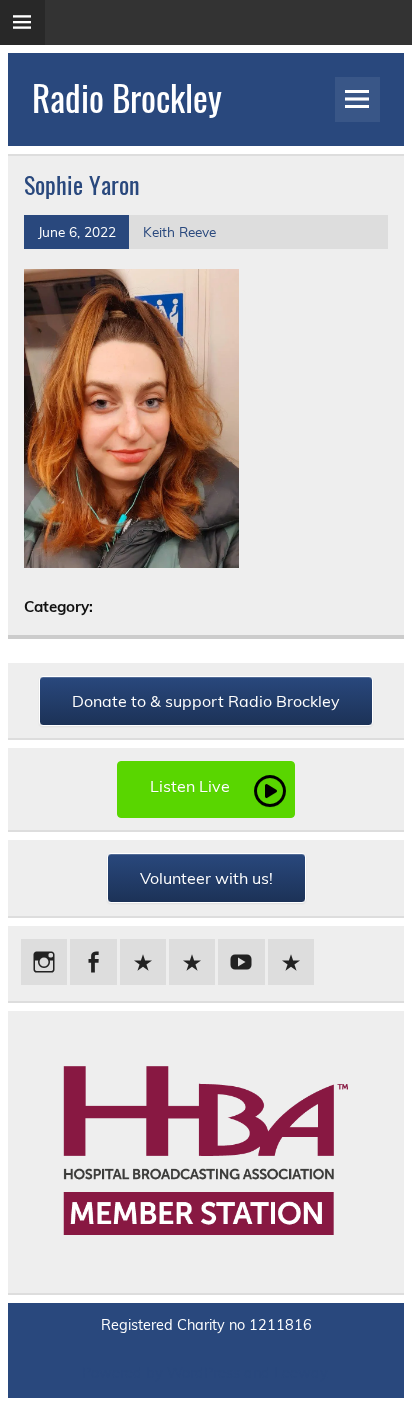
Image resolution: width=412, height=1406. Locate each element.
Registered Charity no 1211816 (206, 1325)
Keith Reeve (179, 231)
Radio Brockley (127, 97)
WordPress (203, 1373)
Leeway (300, 1373)
